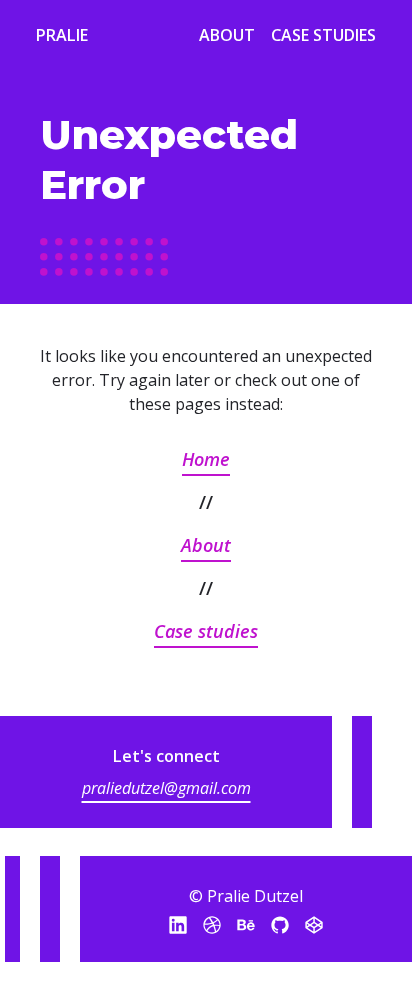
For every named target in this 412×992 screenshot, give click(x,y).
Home (206, 459)
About (227, 35)
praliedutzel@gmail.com (166, 788)
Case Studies (323, 35)
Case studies (206, 631)
